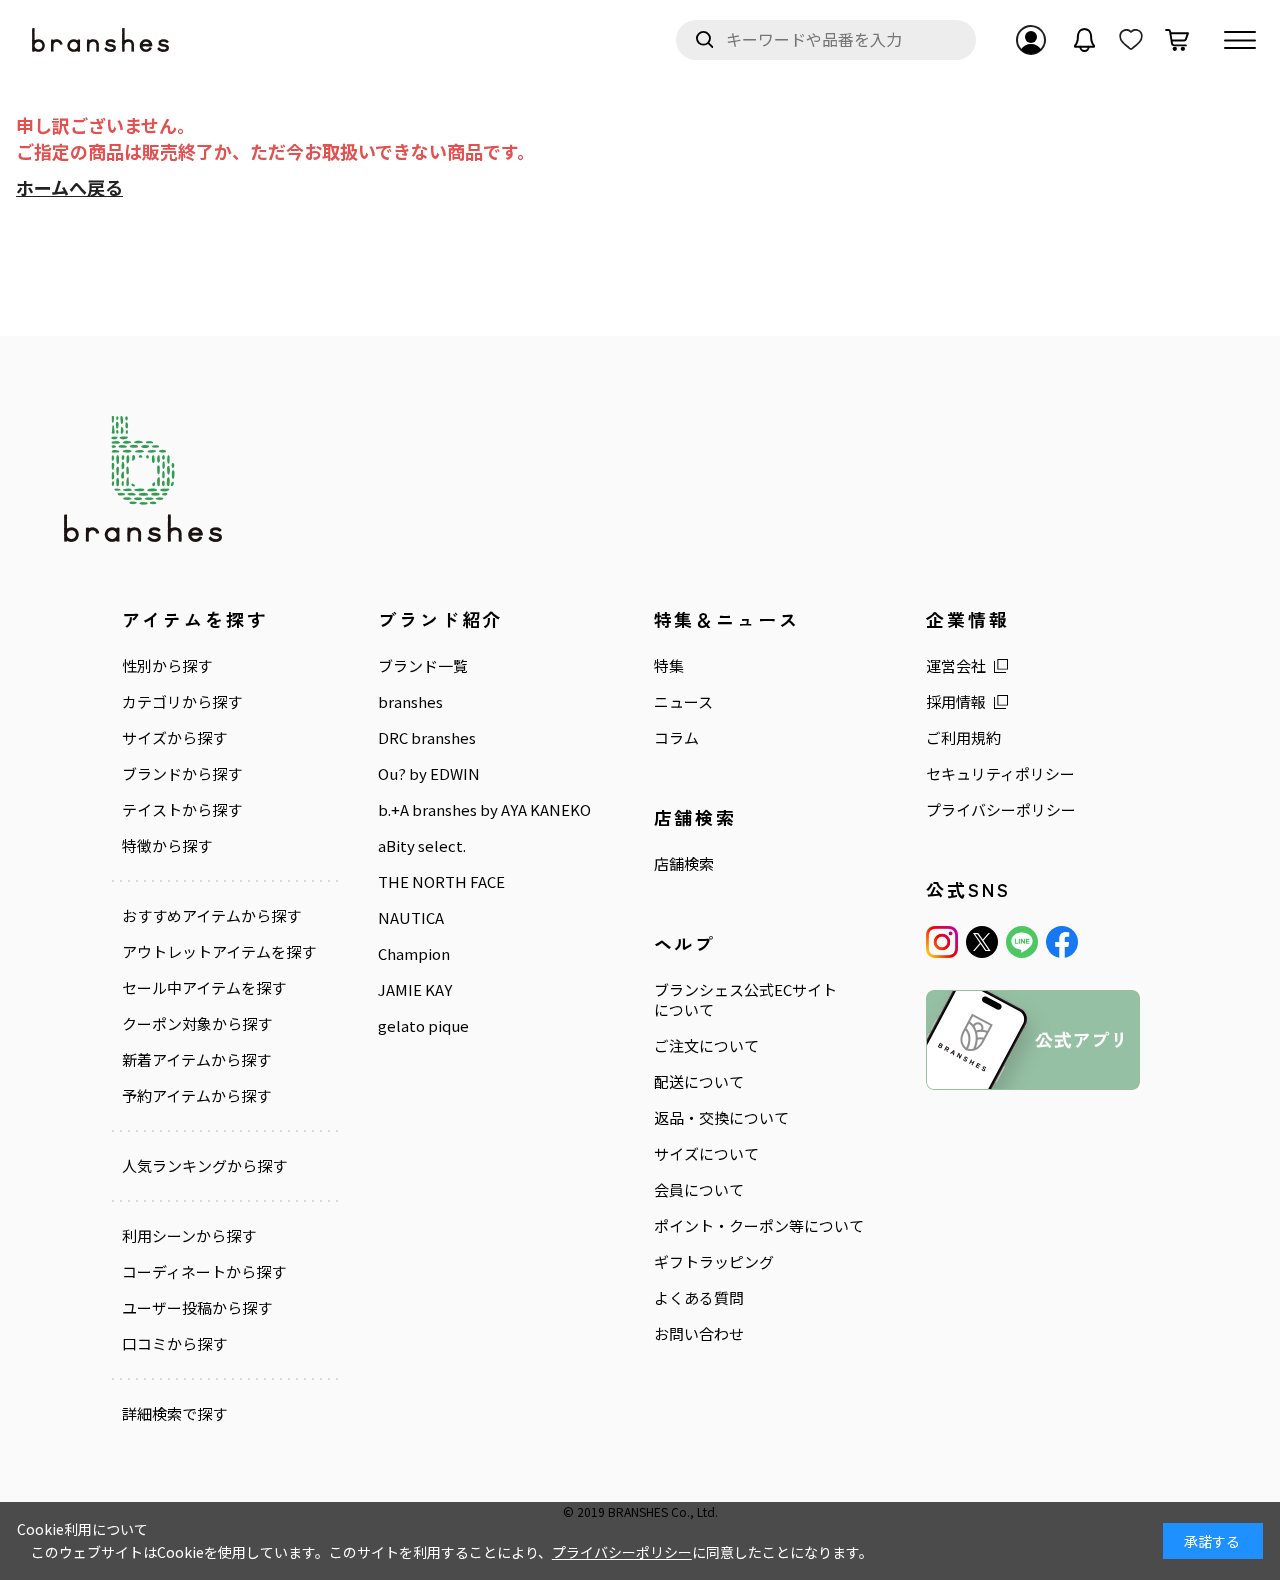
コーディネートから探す (204, 1272)
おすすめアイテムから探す (211, 916)
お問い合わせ (699, 1334)
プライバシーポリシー (1001, 810)
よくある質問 (699, 1298)
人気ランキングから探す (204, 1166)
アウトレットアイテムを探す (219, 952)
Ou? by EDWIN (429, 774)
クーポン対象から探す (197, 1024)
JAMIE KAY (415, 990)
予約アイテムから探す (196, 1096)
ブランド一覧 (423, 666)
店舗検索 (684, 864)
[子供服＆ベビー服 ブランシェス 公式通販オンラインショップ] (102, 40)
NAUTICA (411, 918)
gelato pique (423, 1026)
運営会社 (956, 666)
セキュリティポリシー (1000, 774)
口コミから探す (174, 1344)
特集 (669, 666)
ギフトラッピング (714, 1262)
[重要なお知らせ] (1085, 40)
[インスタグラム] (942, 942)
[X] (982, 942)
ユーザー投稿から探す (197, 1308)
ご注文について (706, 1046)
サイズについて (706, 1154)
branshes (410, 702)
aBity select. (422, 846)
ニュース (683, 702)
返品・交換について (721, 1118)
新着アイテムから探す (196, 1060)
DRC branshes (427, 738)
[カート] (1177, 40)
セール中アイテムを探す (204, 988)
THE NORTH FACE (441, 882)
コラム (676, 738)
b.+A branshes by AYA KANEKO (484, 810)
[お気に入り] (1131, 40)
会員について (699, 1190)
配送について (699, 1082)
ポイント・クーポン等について (759, 1226)
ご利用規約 (963, 738)
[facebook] (1062, 942)
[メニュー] (1240, 40)
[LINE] (1022, 942)
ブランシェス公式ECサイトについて (745, 1000)
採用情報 (956, 702)
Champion (414, 954)
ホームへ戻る (69, 187)
